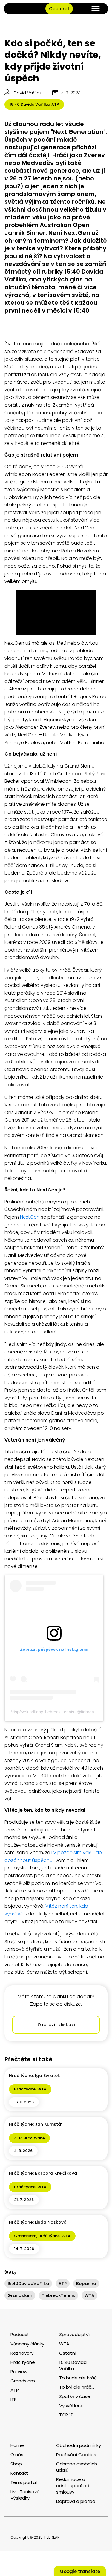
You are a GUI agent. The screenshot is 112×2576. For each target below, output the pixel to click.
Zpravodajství (74, 2334)
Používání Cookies (76, 2455)
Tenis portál (24, 2482)
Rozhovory (22, 2353)
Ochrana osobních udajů (77, 2467)
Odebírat (59, 9)
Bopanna (86, 2284)
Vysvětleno (71, 2406)
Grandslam (25, 2236)
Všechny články (27, 2344)
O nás (17, 2455)
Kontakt (19, 2473)
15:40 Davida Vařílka (30, 104)
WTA (42, 2089)
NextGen (30, 1217)
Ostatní (68, 2353)
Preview (19, 2371)
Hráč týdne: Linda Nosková (38, 2222)
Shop (16, 2464)
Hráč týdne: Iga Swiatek (34, 2076)
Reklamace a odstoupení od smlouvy (73, 2486)
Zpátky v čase (75, 2396)
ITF (13, 2399)
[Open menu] (96, 9)
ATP (55, 104)
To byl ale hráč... (77, 2387)
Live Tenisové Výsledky (25, 2495)
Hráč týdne (25, 2089)
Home (17, 2445)
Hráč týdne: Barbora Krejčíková (43, 2173)
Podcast (20, 2334)
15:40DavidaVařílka (28, 2284)
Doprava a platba (76, 2501)
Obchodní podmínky (79, 2445)
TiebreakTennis (58, 2295)
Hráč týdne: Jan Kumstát (36, 2124)
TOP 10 (66, 2415)
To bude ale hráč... (79, 2378)
